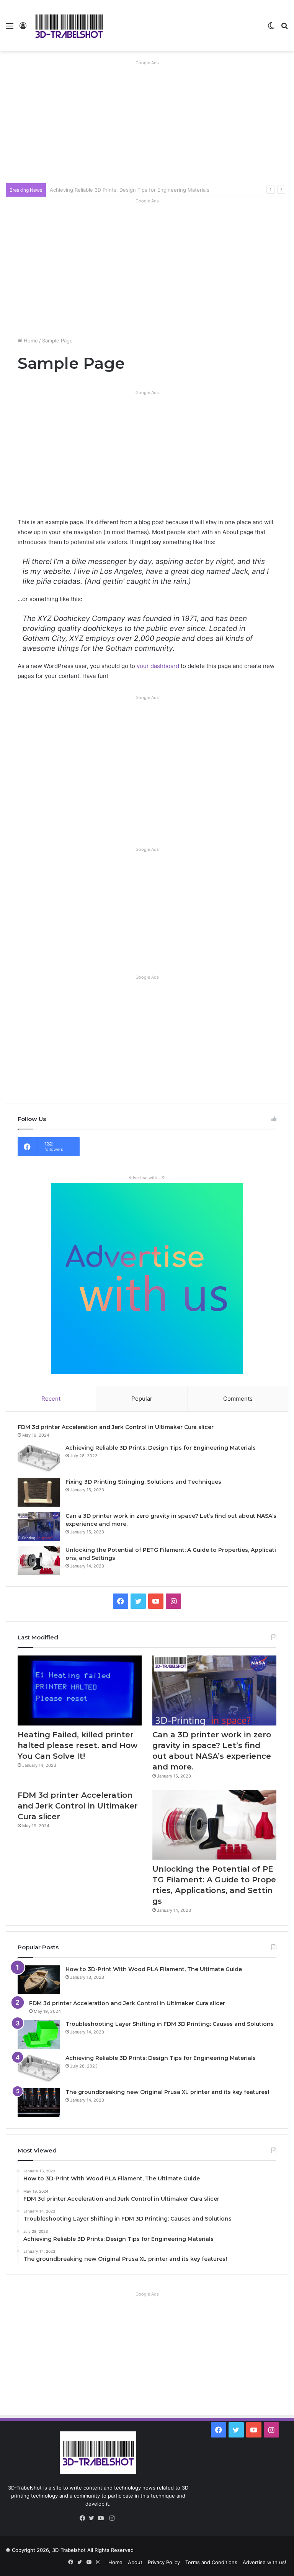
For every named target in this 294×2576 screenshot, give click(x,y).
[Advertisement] (147, 122)
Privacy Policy (164, 2562)
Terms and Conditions (211, 2562)
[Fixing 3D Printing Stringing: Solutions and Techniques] (39, 1492)
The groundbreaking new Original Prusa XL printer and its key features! (167, 2092)
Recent (51, 1399)
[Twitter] (93, 2518)
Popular (142, 1399)
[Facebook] (84, 2518)
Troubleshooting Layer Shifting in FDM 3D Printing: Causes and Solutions (170, 2024)
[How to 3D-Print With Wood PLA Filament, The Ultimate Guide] (39, 1980)
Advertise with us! (265, 2562)
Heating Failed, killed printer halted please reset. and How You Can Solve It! (78, 1745)
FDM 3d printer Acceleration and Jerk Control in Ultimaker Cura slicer (116, 1427)
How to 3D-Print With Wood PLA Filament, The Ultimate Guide (154, 1969)
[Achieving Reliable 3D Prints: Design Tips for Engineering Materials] (39, 1458)
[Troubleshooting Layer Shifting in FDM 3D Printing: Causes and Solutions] (39, 2034)
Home (30, 341)
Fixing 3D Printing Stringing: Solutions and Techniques (115, 190)
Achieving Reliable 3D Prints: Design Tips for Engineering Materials (161, 1448)
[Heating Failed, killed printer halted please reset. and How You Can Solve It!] (80, 1690)
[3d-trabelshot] (69, 26)
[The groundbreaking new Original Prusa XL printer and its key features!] (39, 2103)
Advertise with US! (147, 1178)
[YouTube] (103, 2518)
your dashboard (158, 666)
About (135, 2562)
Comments (238, 1399)
